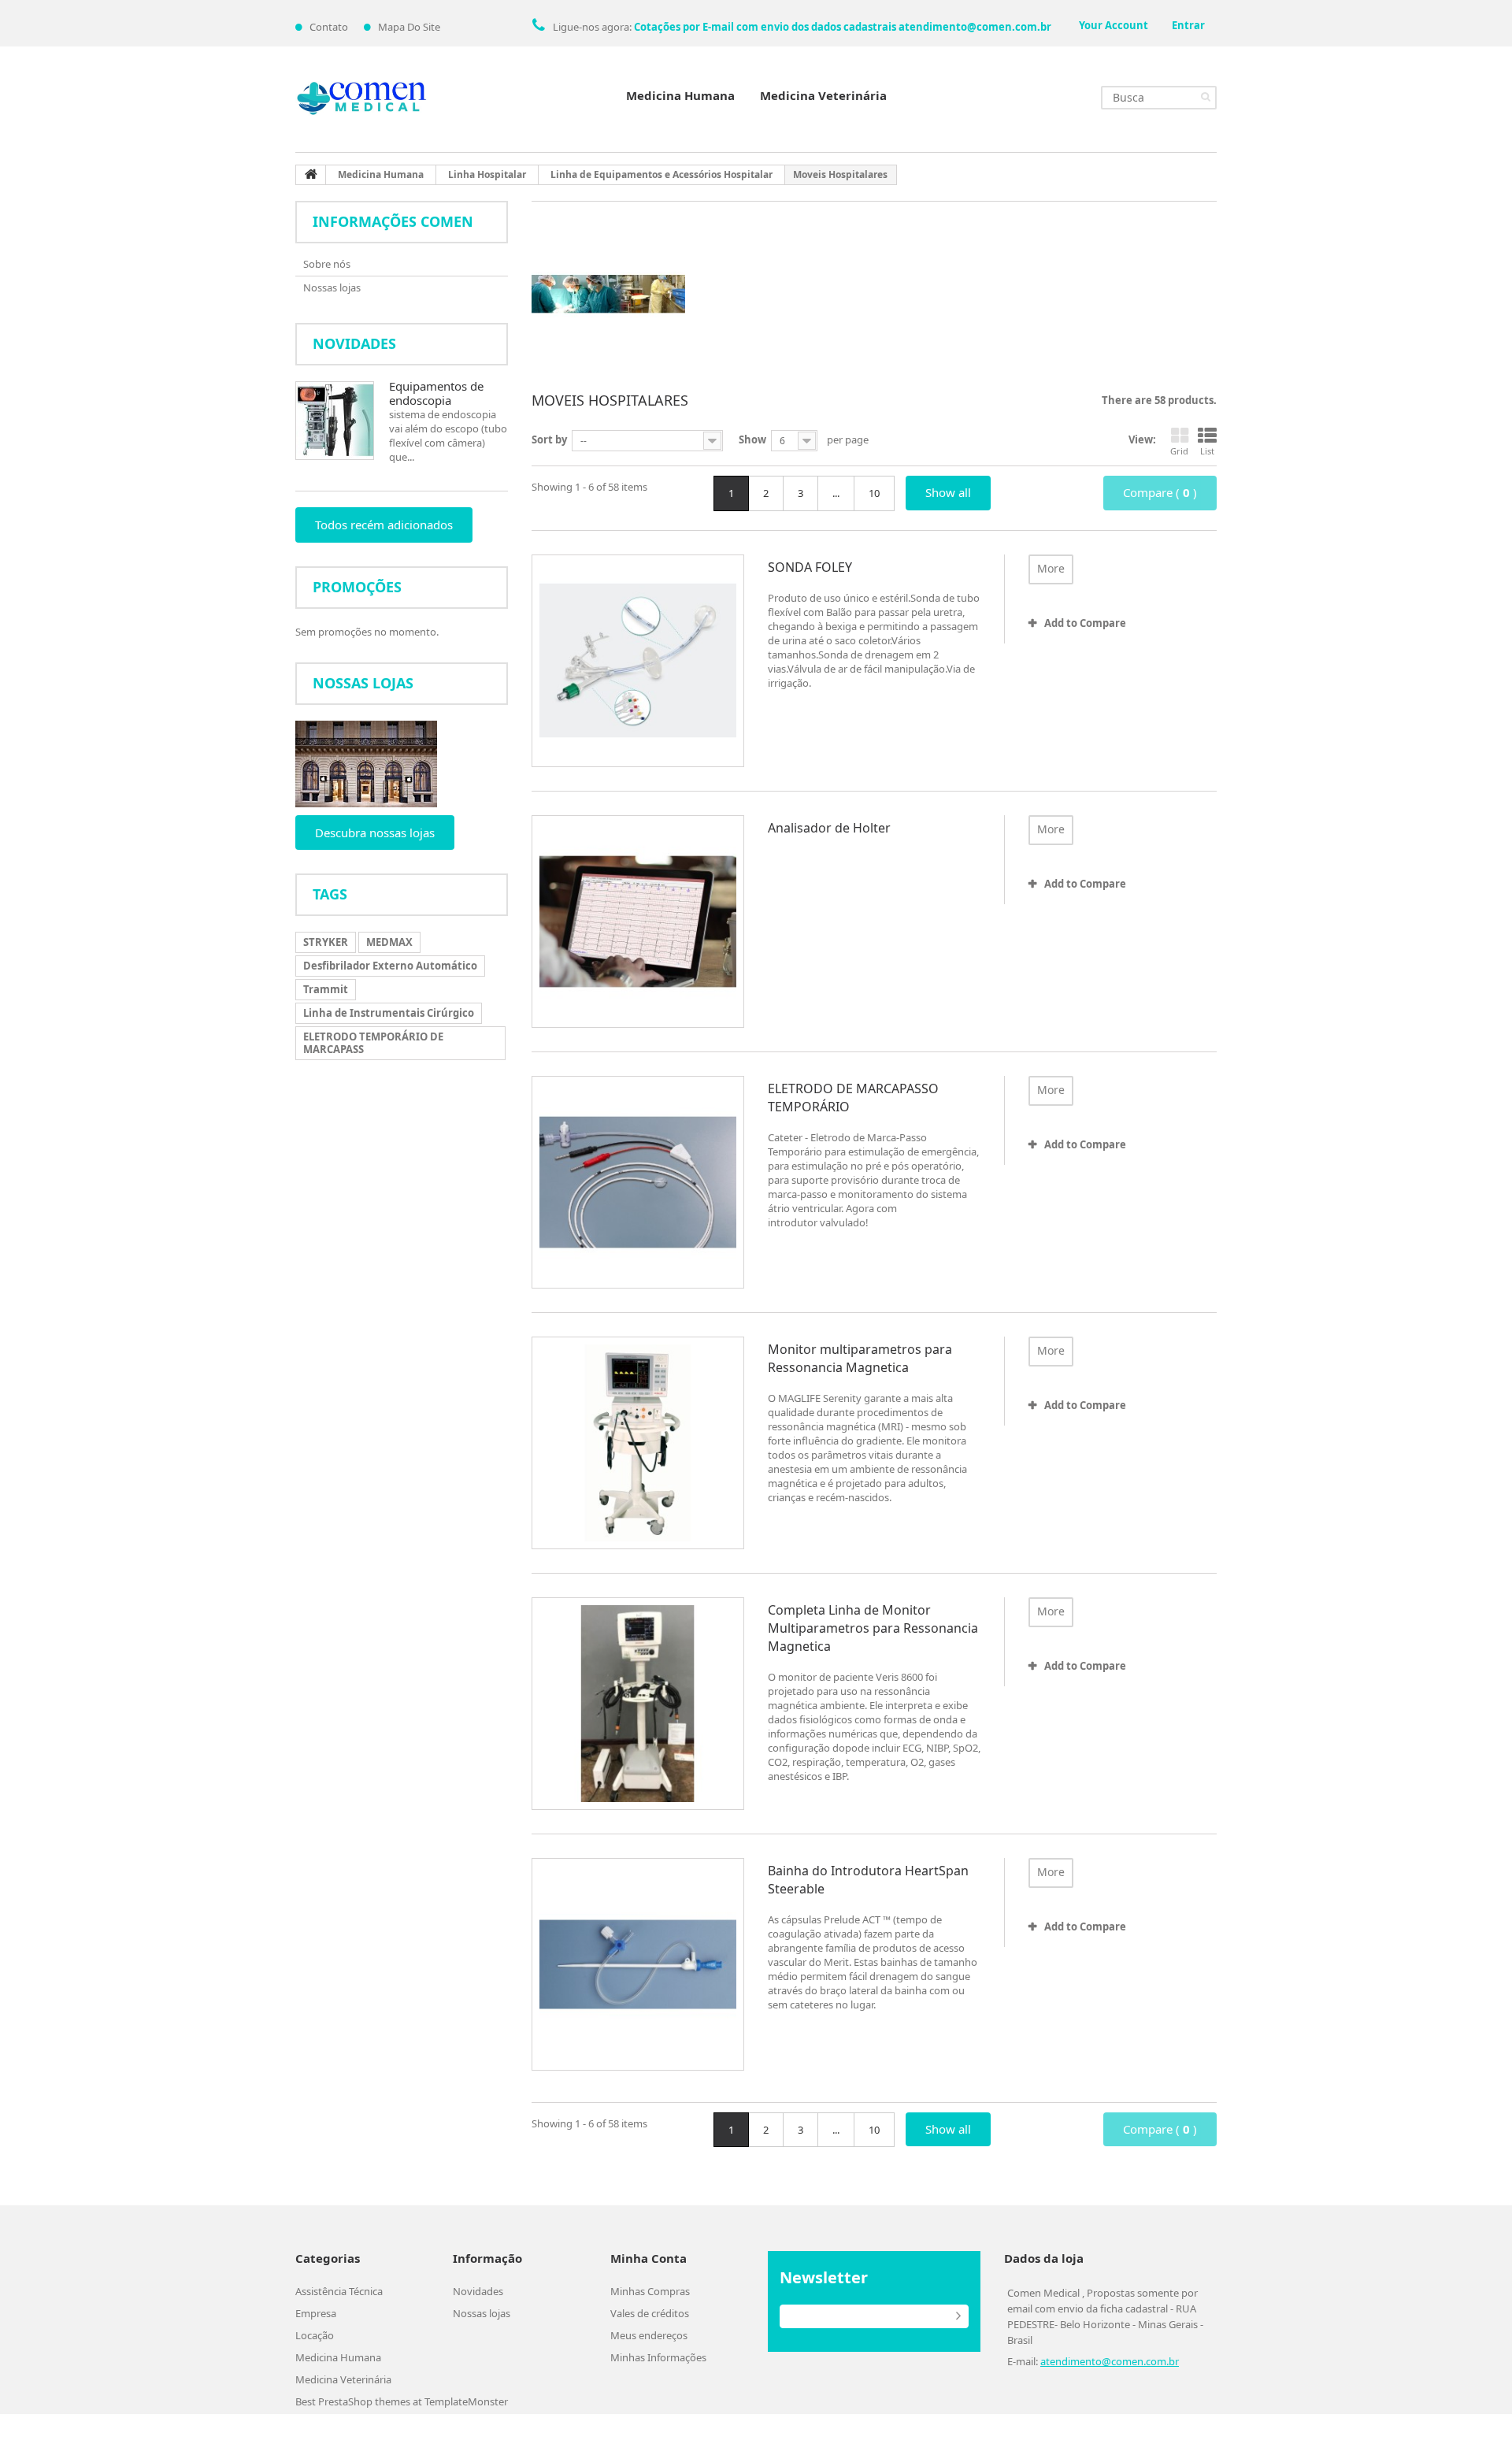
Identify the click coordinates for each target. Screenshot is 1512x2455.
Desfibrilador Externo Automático (390, 966)
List (1207, 451)
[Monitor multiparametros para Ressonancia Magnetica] (638, 1443)
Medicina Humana (680, 95)
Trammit (326, 989)
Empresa (316, 2313)
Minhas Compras (650, 2291)
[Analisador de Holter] (638, 922)
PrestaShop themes (364, 2401)
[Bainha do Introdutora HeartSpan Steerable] (638, 1964)
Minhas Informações (658, 2357)
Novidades (354, 343)
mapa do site (409, 27)
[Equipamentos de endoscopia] (335, 421)
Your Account (1114, 25)
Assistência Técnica (339, 2291)
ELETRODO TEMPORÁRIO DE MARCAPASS (373, 1043)
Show (752, 439)
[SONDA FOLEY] (638, 661)
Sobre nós (327, 264)
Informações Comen (393, 221)
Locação (315, 2335)
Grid (1179, 451)
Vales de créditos (650, 2313)
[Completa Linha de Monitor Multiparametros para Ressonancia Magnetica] (638, 1704)
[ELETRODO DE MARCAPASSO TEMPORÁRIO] (638, 1182)
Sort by (549, 439)
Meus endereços (649, 2335)
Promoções (357, 587)
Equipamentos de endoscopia (436, 393)
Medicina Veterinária (823, 95)
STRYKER (326, 942)
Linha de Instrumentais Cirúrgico (389, 1013)
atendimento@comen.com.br (1110, 2361)
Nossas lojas (332, 287)
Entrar (1188, 25)
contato (329, 27)
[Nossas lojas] (402, 764)
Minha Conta (649, 2258)
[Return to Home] (311, 175)
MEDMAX (389, 942)
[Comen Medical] (362, 99)
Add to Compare (1085, 623)
